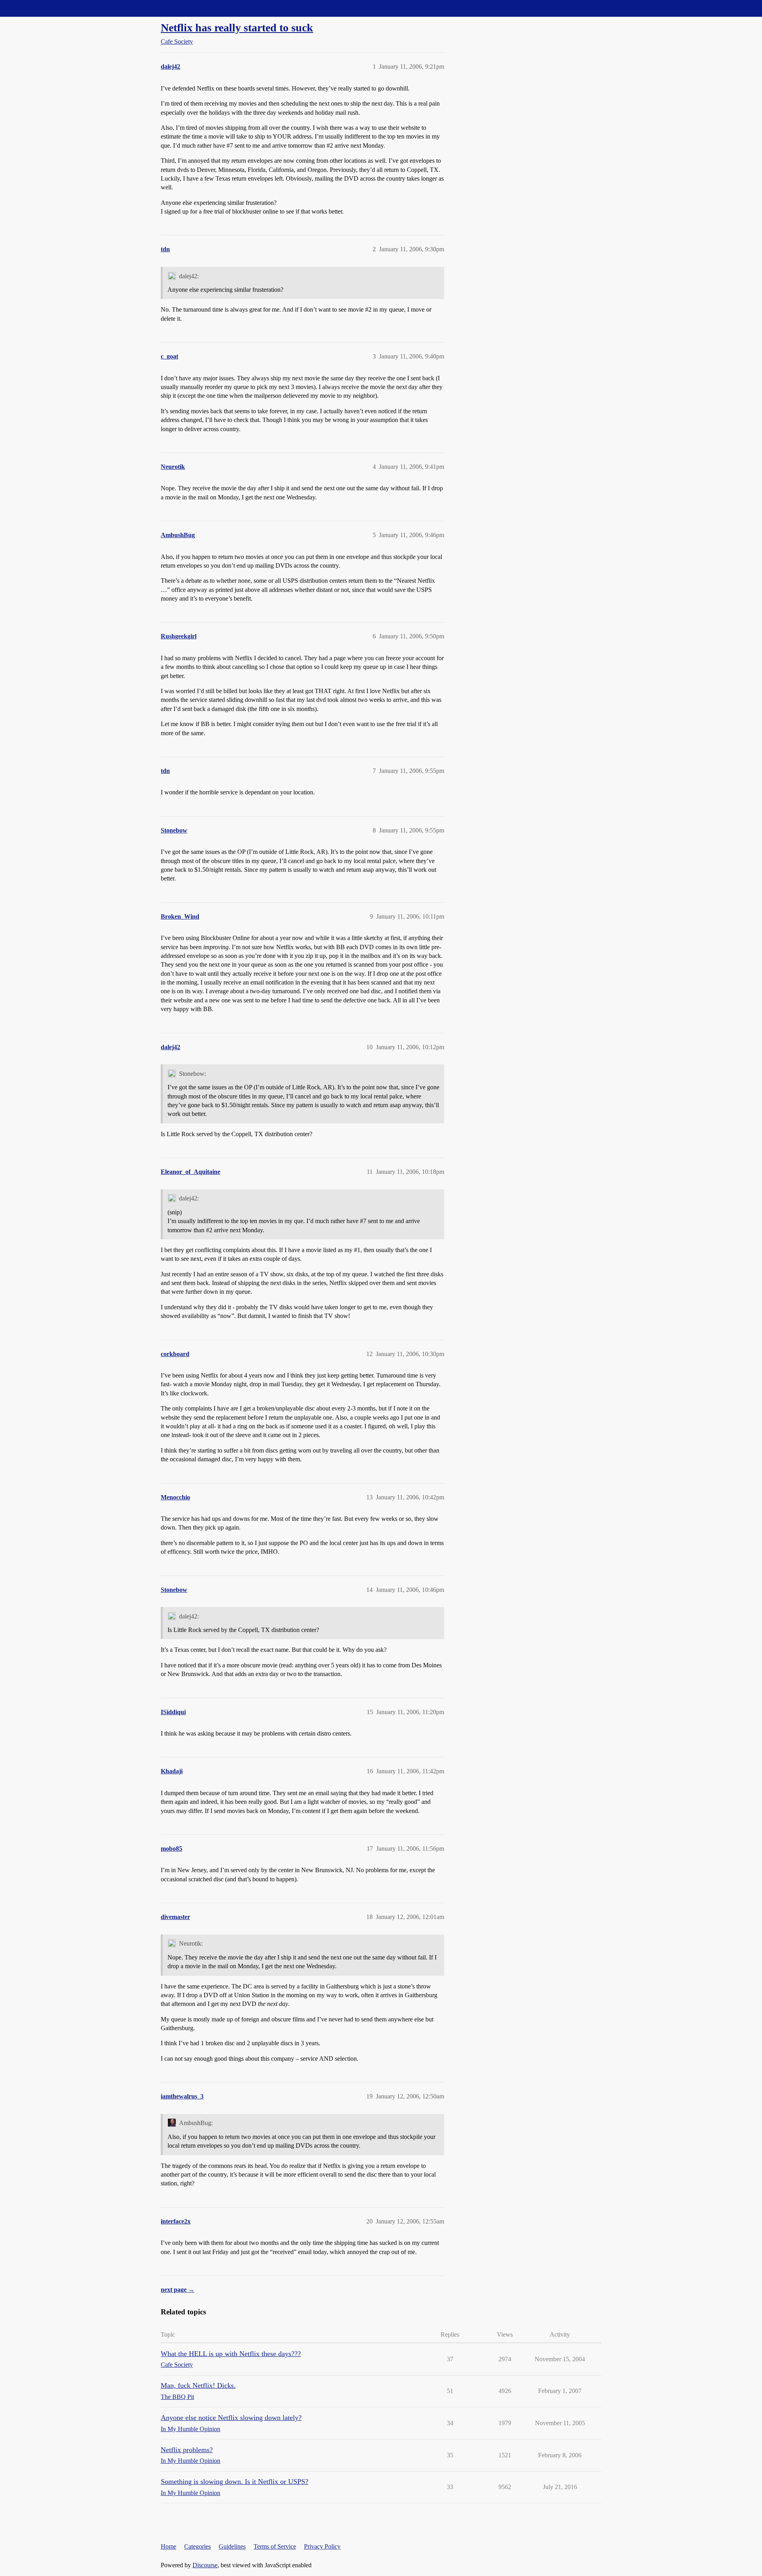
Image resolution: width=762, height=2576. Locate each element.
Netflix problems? (187, 2450)
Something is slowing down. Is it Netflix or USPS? (235, 2482)
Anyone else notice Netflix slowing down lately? (231, 2418)
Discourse (205, 2565)
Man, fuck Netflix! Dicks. (198, 2385)
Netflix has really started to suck (237, 28)
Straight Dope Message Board (42, 8)
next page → (178, 2290)
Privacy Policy (322, 2546)
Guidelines (232, 2546)
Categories (197, 2546)
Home (168, 2546)
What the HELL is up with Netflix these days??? (231, 2354)
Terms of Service (275, 2546)
